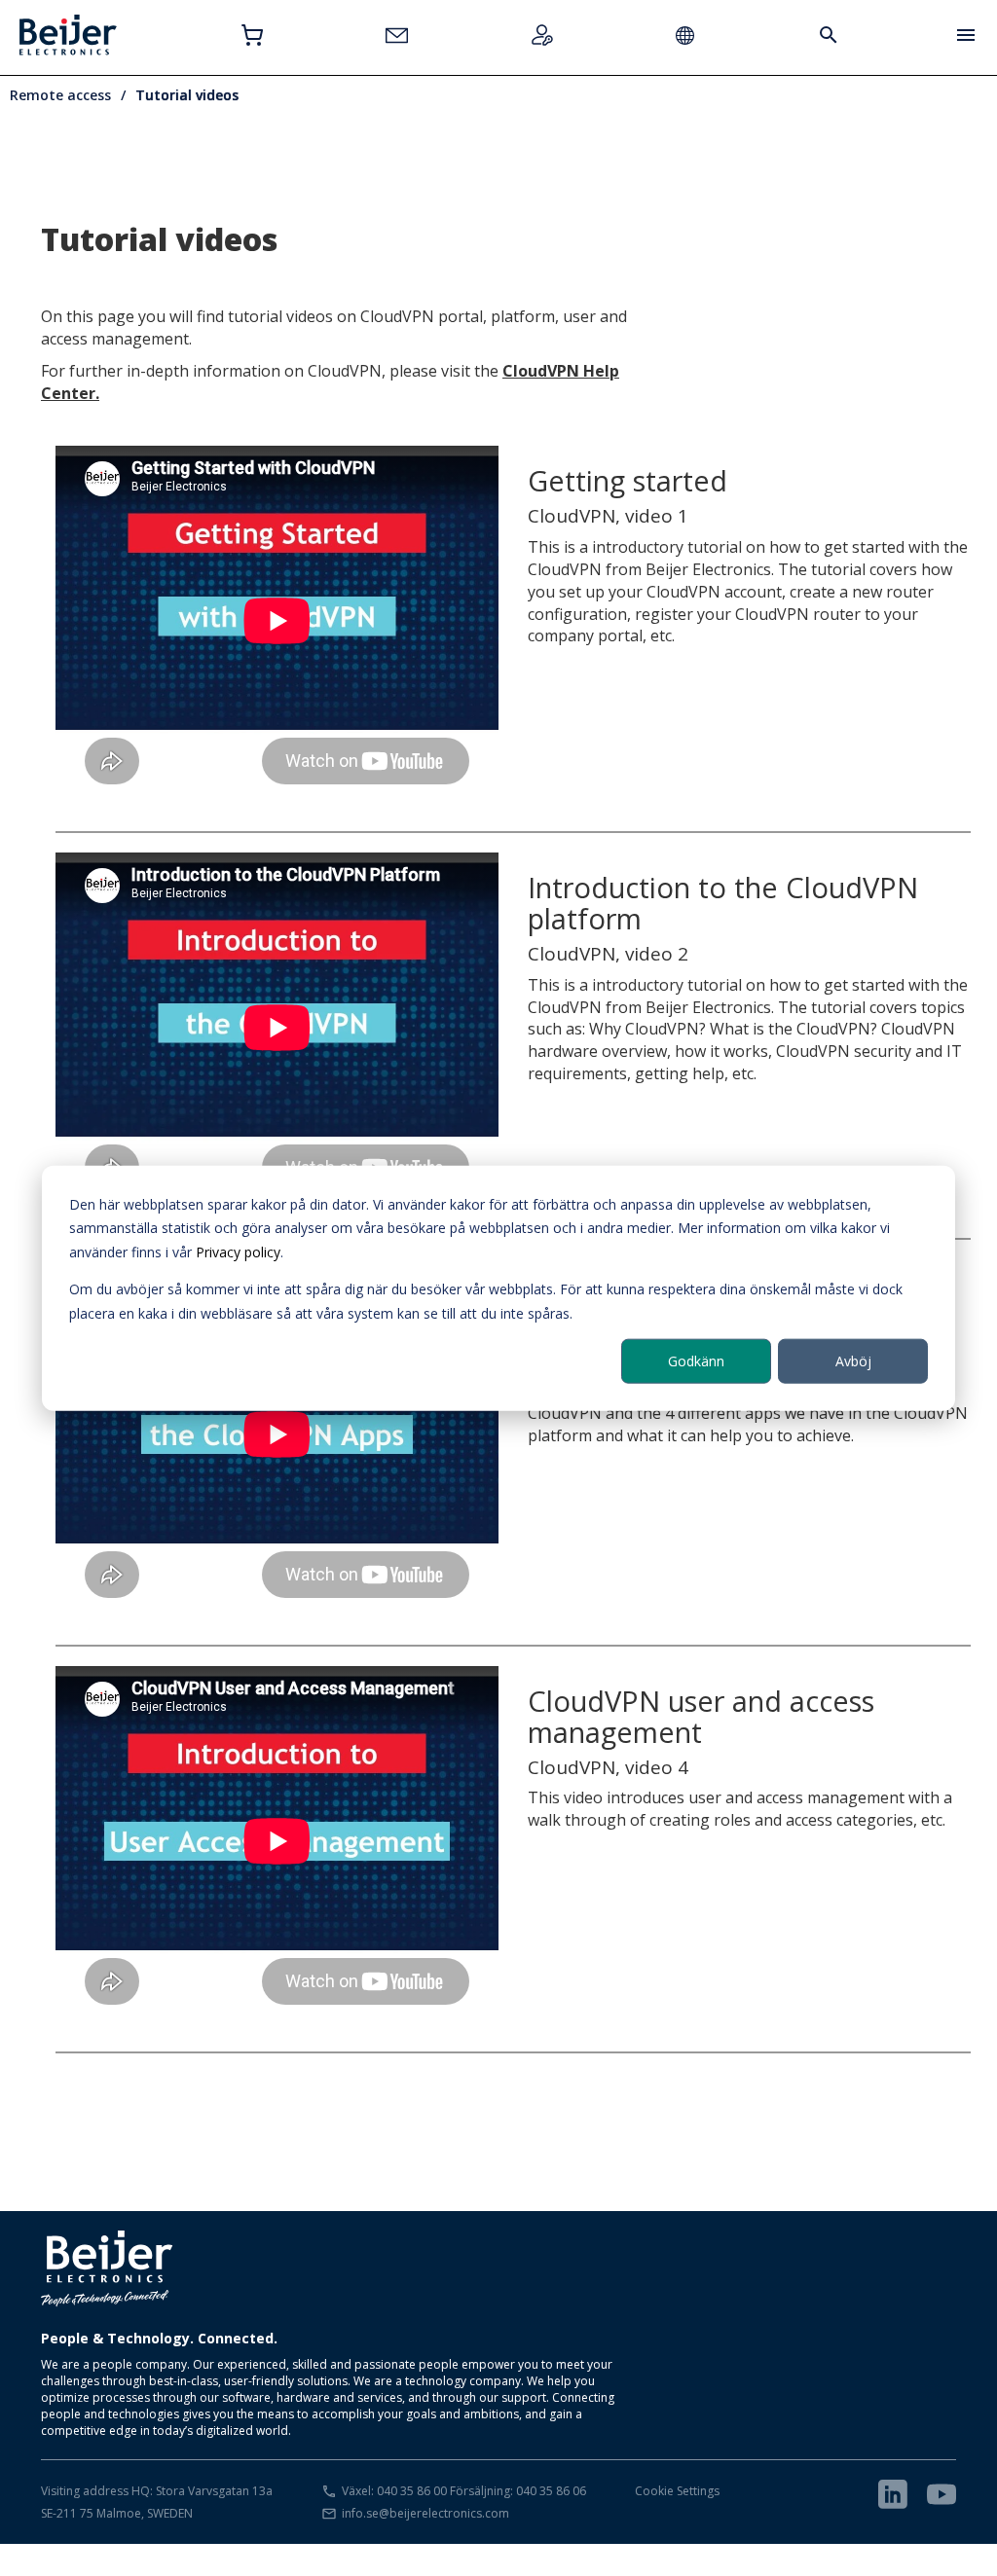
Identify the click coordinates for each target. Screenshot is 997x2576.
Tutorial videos (187, 95)
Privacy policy (238, 1251)
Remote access (60, 95)
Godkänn (696, 1361)
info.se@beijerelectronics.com (425, 2513)
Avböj (853, 1361)
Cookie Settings (677, 2491)
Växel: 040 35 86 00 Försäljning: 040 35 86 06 (464, 2491)
